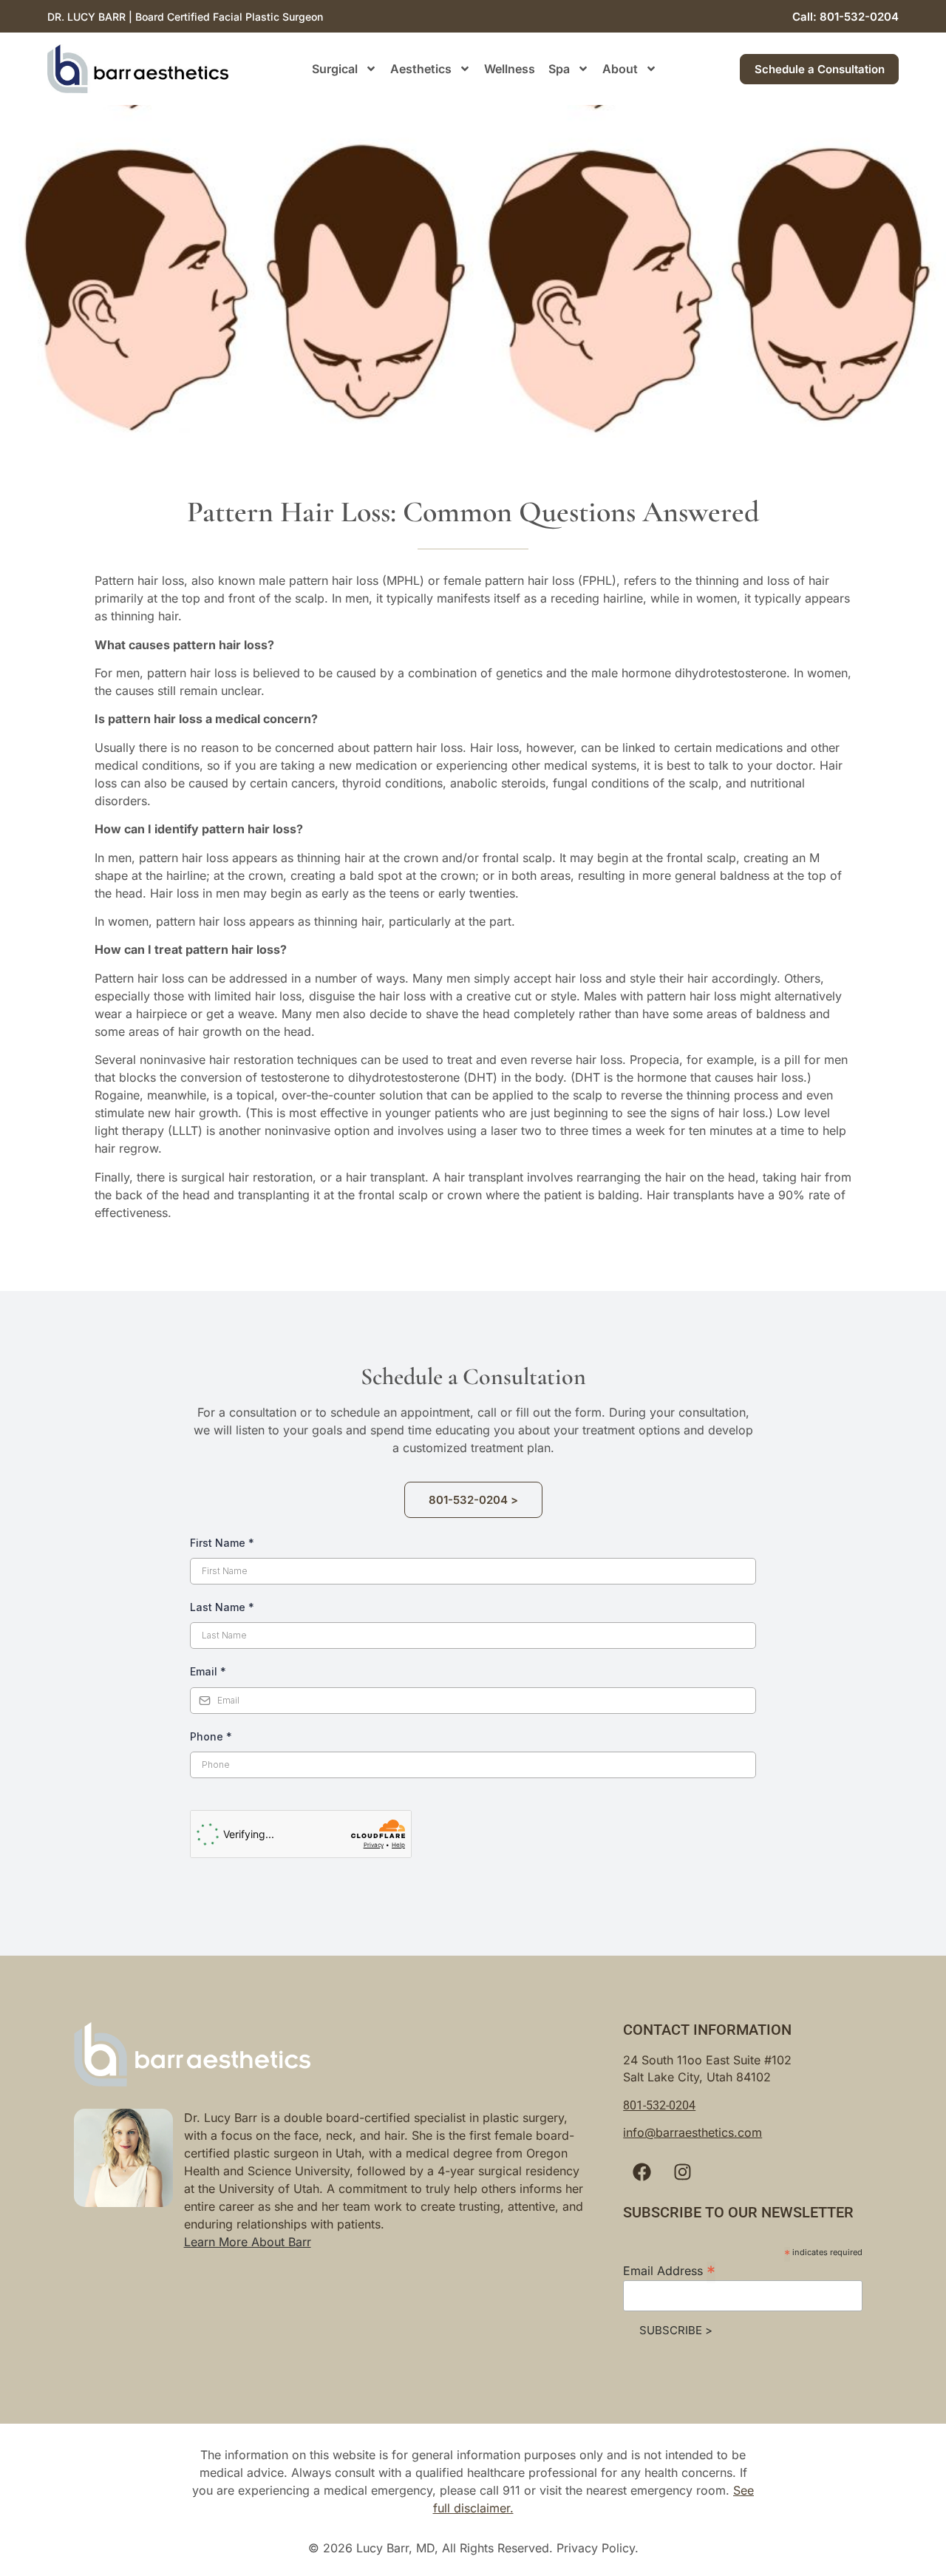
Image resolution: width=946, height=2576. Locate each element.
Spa (559, 69)
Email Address (669, 2270)
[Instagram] (682, 2172)
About (620, 69)
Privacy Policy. (598, 2548)
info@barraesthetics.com (693, 2132)
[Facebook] (642, 2172)
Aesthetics (421, 69)
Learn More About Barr (248, 2242)
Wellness (510, 69)
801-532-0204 (659, 2105)
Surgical (335, 69)
